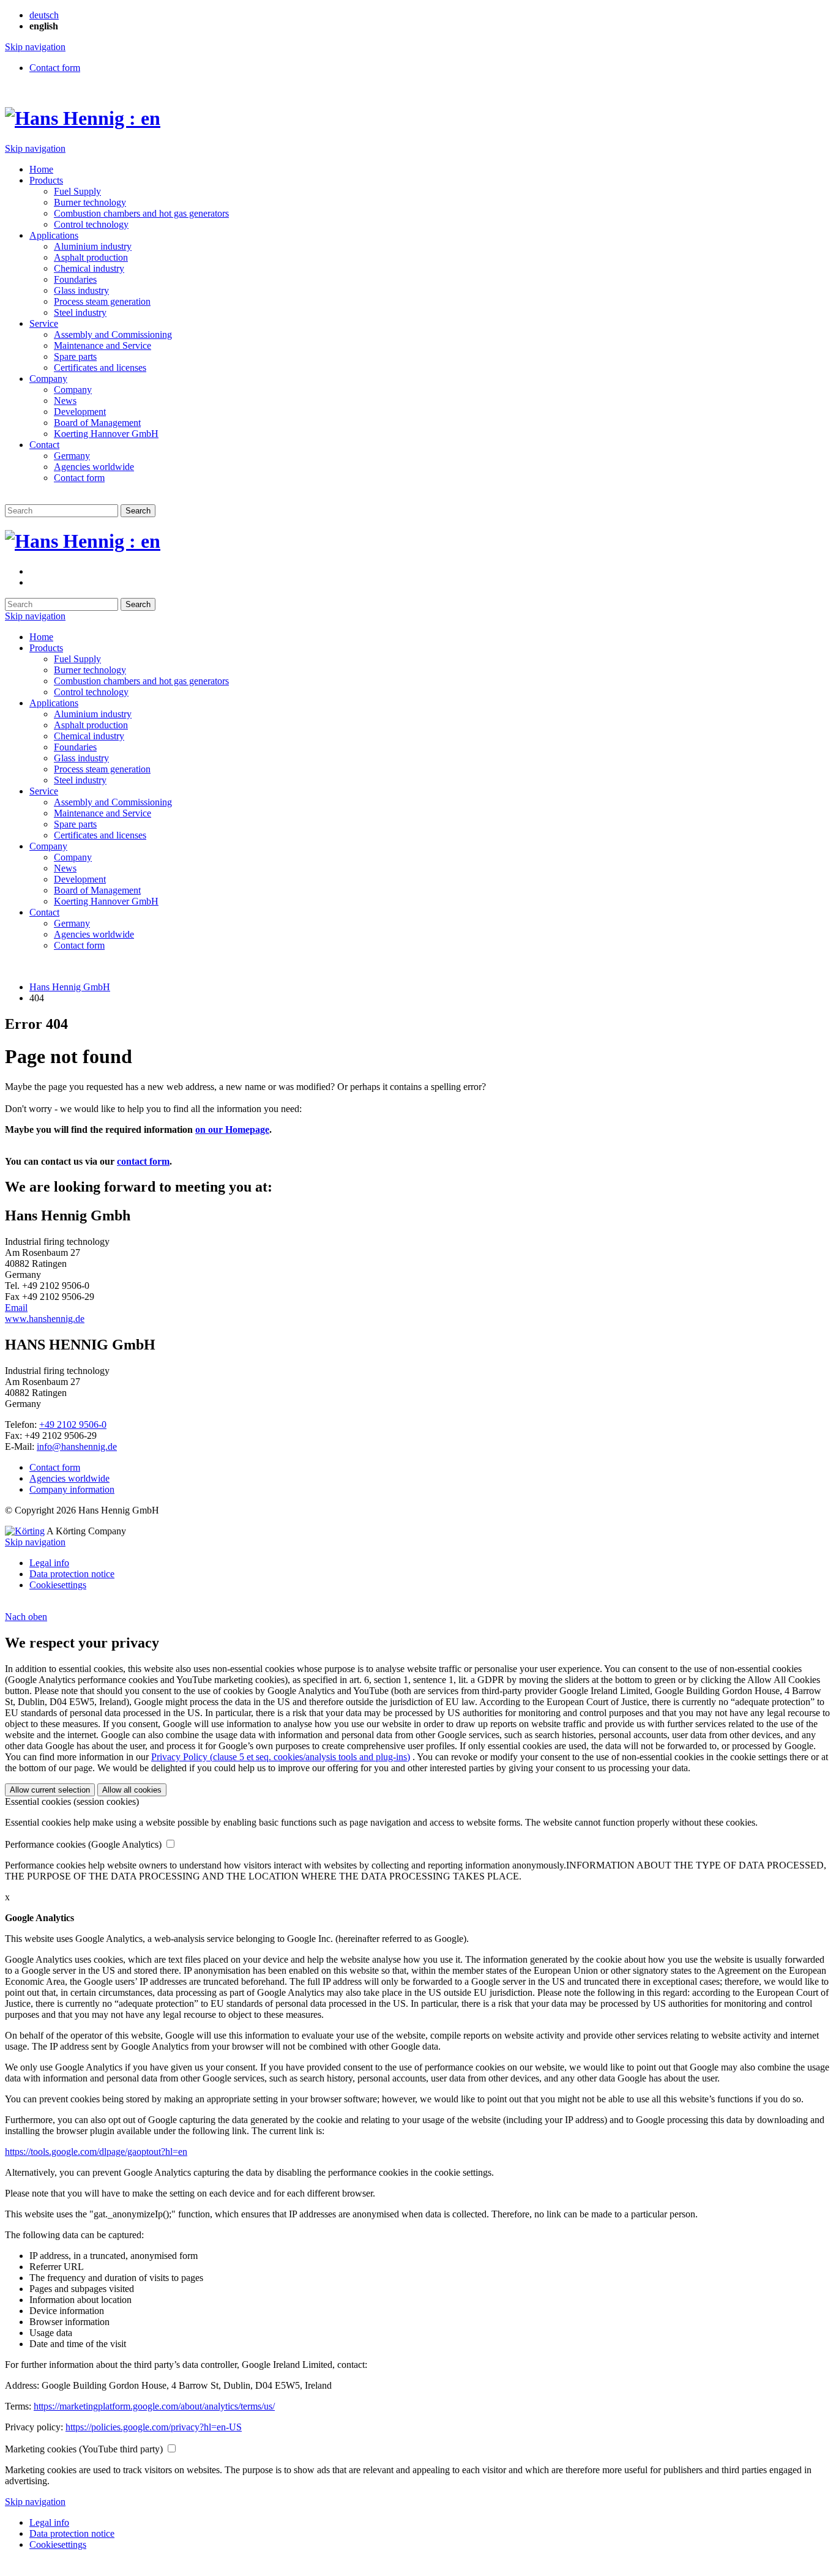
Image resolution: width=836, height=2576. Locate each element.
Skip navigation (35, 47)
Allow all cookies (132, 1790)
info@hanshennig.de (77, 1447)
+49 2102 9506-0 (73, 1424)
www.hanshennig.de (45, 1319)
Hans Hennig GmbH (70, 987)
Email (16, 1308)
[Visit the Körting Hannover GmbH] (25, 1531)
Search (138, 511)
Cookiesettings (58, 1585)
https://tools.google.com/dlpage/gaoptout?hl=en (96, 2152)
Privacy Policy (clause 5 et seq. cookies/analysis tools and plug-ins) (281, 1757)
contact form (143, 1161)
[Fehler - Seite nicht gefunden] (34, 571)
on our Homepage (232, 1129)
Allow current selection (50, 1790)
